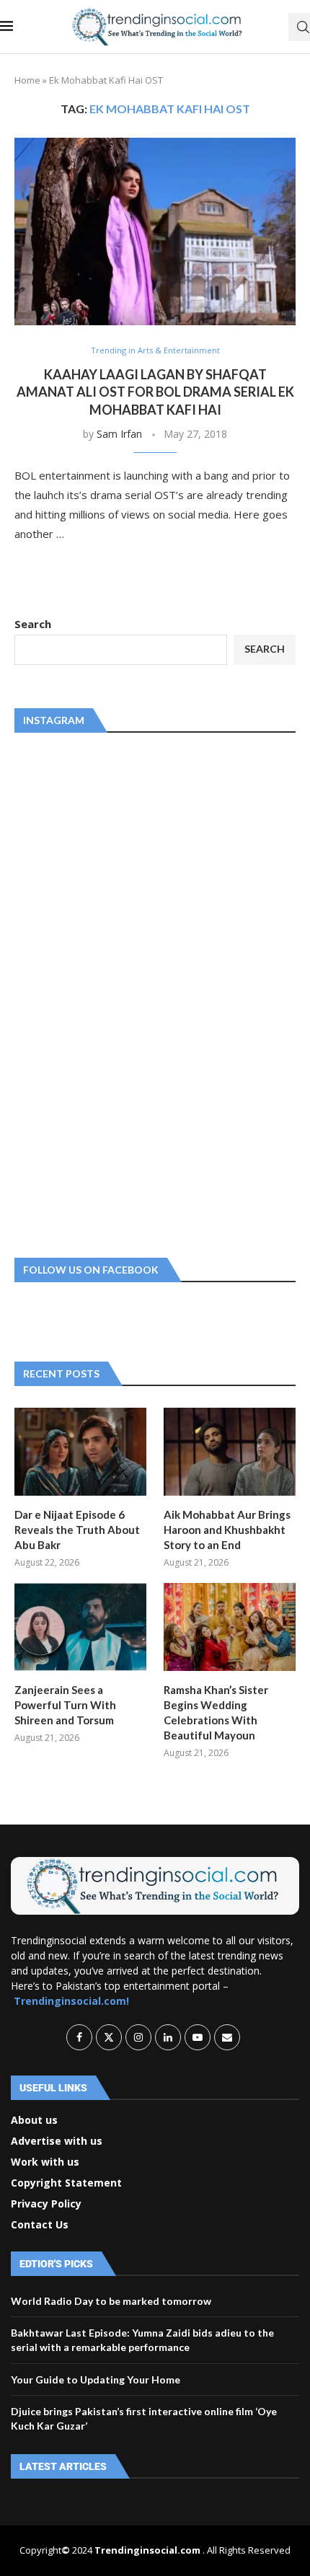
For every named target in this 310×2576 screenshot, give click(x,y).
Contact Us (40, 2225)
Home (27, 80)
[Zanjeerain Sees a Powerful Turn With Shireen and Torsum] (80, 1627)
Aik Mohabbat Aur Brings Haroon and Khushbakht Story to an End (227, 1530)
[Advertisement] (123, 992)
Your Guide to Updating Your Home (96, 2379)
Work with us (45, 2162)
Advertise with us (57, 2141)
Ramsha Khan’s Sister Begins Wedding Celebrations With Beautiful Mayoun (216, 1712)
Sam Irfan (119, 434)
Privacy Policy (46, 2204)
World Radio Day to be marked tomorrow (111, 2301)
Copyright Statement (66, 2183)
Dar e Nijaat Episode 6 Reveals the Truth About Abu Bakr (77, 1530)
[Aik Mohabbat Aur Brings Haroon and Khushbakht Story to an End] (230, 1452)
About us (34, 2120)
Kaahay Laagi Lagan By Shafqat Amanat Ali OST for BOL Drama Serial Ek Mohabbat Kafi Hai (155, 392)
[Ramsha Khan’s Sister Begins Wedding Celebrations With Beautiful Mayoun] (230, 1627)
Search (33, 624)
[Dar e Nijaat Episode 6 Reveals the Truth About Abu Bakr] (80, 1452)
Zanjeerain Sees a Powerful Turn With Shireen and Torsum (65, 1705)
